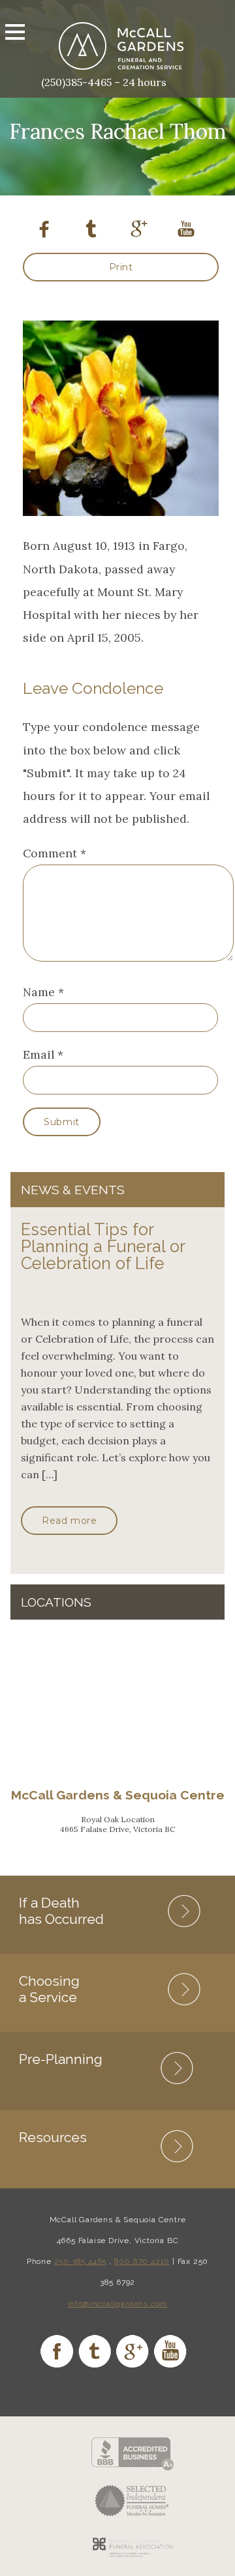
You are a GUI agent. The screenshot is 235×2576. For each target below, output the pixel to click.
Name (39, 992)
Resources (53, 2137)
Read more (69, 1521)
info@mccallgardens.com (118, 2304)
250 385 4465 (81, 2261)
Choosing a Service (49, 1989)
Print (121, 267)
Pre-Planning (61, 2059)
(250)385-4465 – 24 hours (104, 82)
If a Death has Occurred (61, 1911)
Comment (55, 853)
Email (39, 1054)
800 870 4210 (142, 2261)
